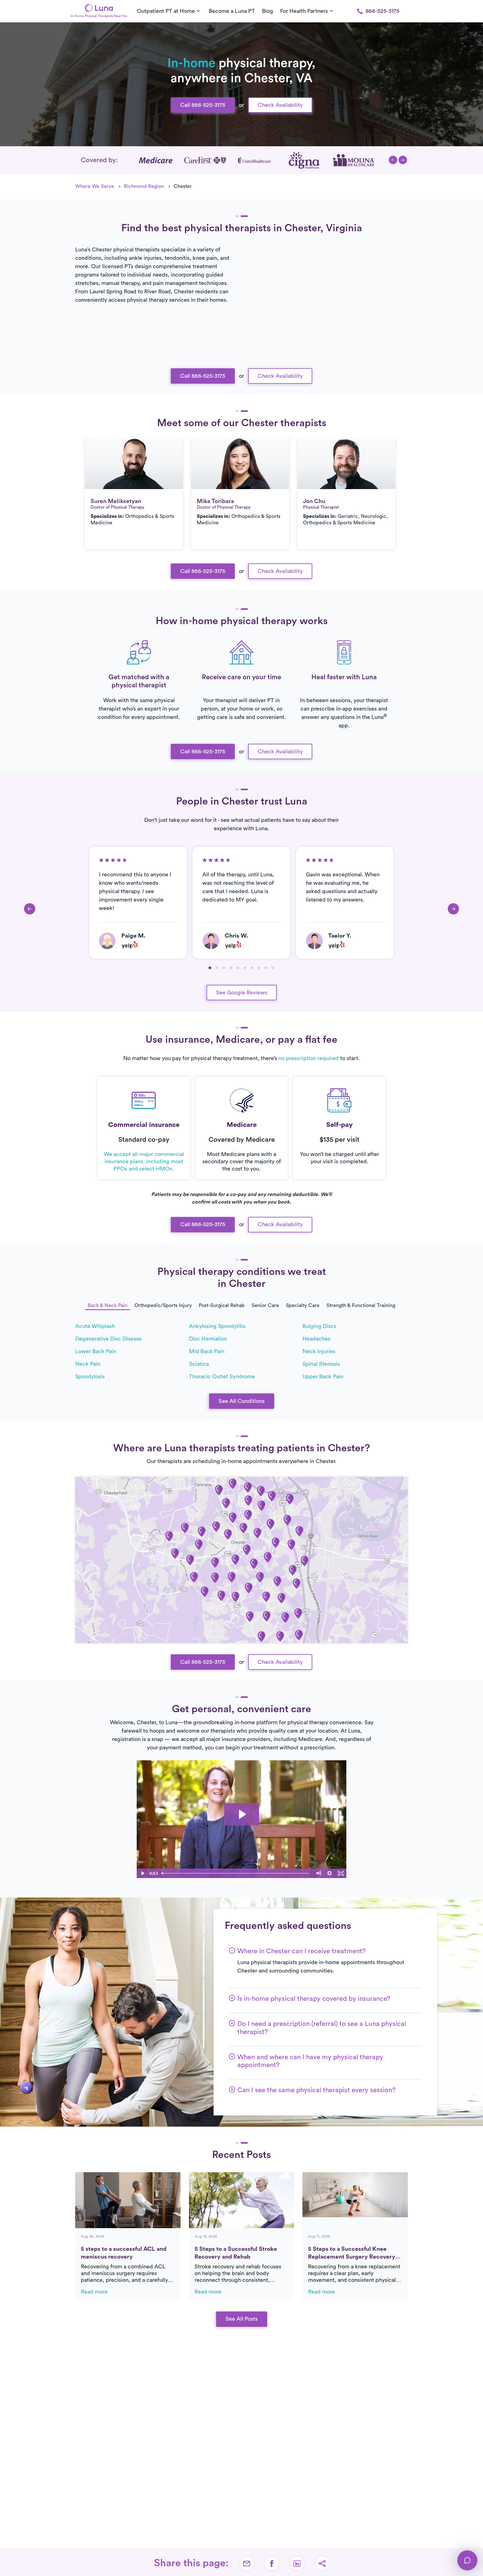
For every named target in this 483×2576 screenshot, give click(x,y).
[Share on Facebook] (272, 2563)
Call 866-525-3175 (203, 105)
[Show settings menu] (330, 1873)
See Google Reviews (242, 993)
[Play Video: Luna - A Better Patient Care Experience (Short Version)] (242, 1814)
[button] (393, 160)
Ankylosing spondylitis (217, 1326)
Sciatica (199, 1364)
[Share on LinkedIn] (297, 2563)
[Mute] (318, 1873)
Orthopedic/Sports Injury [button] (163, 1305)
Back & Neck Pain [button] (108, 1305)
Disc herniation (208, 1339)
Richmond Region (144, 186)
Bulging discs (319, 1326)
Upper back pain (323, 1377)
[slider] (236, 1873)
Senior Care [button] (265, 1305)
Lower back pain (96, 1351)
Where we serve (95, 186)
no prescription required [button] (309, 1058)
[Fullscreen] (341, 1873)
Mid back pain (207, 1351)
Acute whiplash (95, 1326)
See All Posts (242, 2319)
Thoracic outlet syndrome (222, 1377)
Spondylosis (90, 1377)
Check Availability (280, 105)
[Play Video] (142, 1873)
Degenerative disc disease (108, 1339)
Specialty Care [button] (303, 1305)
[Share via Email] (247, 2563)
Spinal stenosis (321, 1364)
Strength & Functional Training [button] (361, 1305)
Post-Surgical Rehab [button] (222, 1305)
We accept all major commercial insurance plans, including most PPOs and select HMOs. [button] (144, 1162)
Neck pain (88, 1364)
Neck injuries (319, 1351)
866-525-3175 (383, 11)
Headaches (316, 1339)
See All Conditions (242, 1401)
